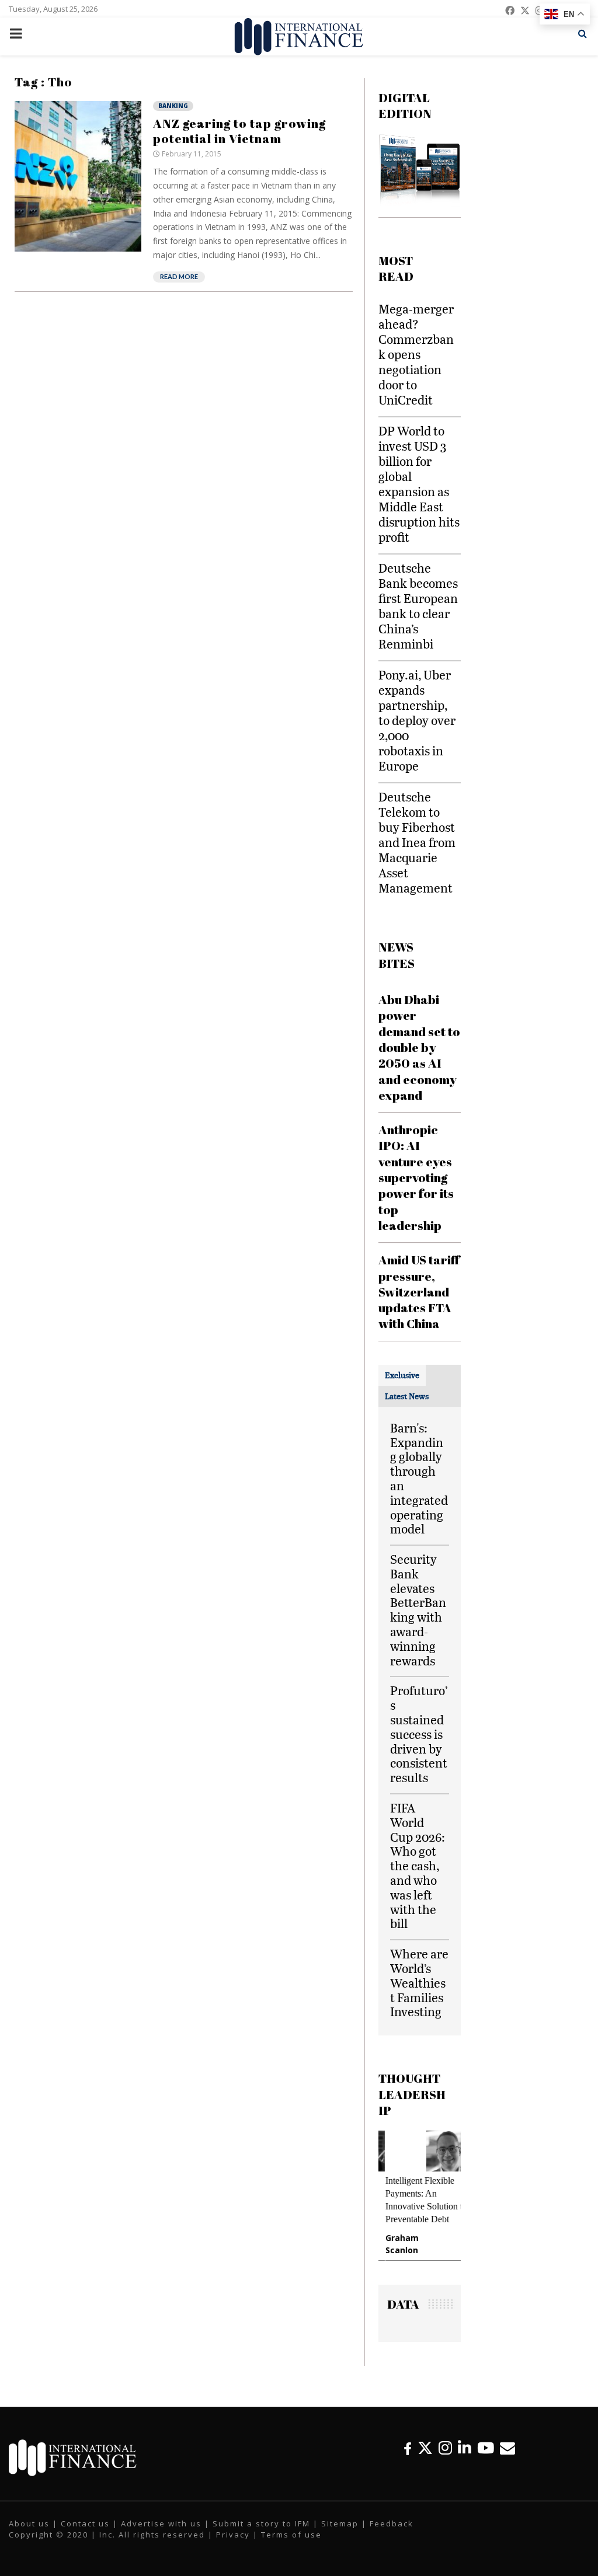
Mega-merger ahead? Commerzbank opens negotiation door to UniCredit (416, 354)
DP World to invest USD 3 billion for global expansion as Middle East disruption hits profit (419, 484)
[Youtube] (486, 2448)
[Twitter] (425, 2448)
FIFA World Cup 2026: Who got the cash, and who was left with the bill (418, 1865)
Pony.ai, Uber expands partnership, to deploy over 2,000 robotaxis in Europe (417, 720)
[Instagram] (445, 2448)
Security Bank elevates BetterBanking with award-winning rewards (418, 1610)
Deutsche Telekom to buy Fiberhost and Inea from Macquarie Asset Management (417, 842)
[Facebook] (408, 2448)
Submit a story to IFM (261, 2523)
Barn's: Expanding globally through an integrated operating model (419, 1478)
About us (29, 2523)
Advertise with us (161, 2523)
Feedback (392, 2523)
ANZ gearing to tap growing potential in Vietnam (239, 131)
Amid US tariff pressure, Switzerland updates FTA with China (419, 1292)
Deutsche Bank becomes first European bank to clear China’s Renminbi (418, 606)
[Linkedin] (465, 2448)
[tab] (402, 1375)
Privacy (233, 2535)
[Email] (507, 2448)
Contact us (85, 2523)
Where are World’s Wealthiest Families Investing (419, 1982)
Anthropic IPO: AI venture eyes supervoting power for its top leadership (416, 1177)
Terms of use (291, 2535)
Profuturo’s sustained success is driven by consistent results (419, 1734)
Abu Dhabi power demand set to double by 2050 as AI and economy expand (419, 1047)
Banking (173, 106)
